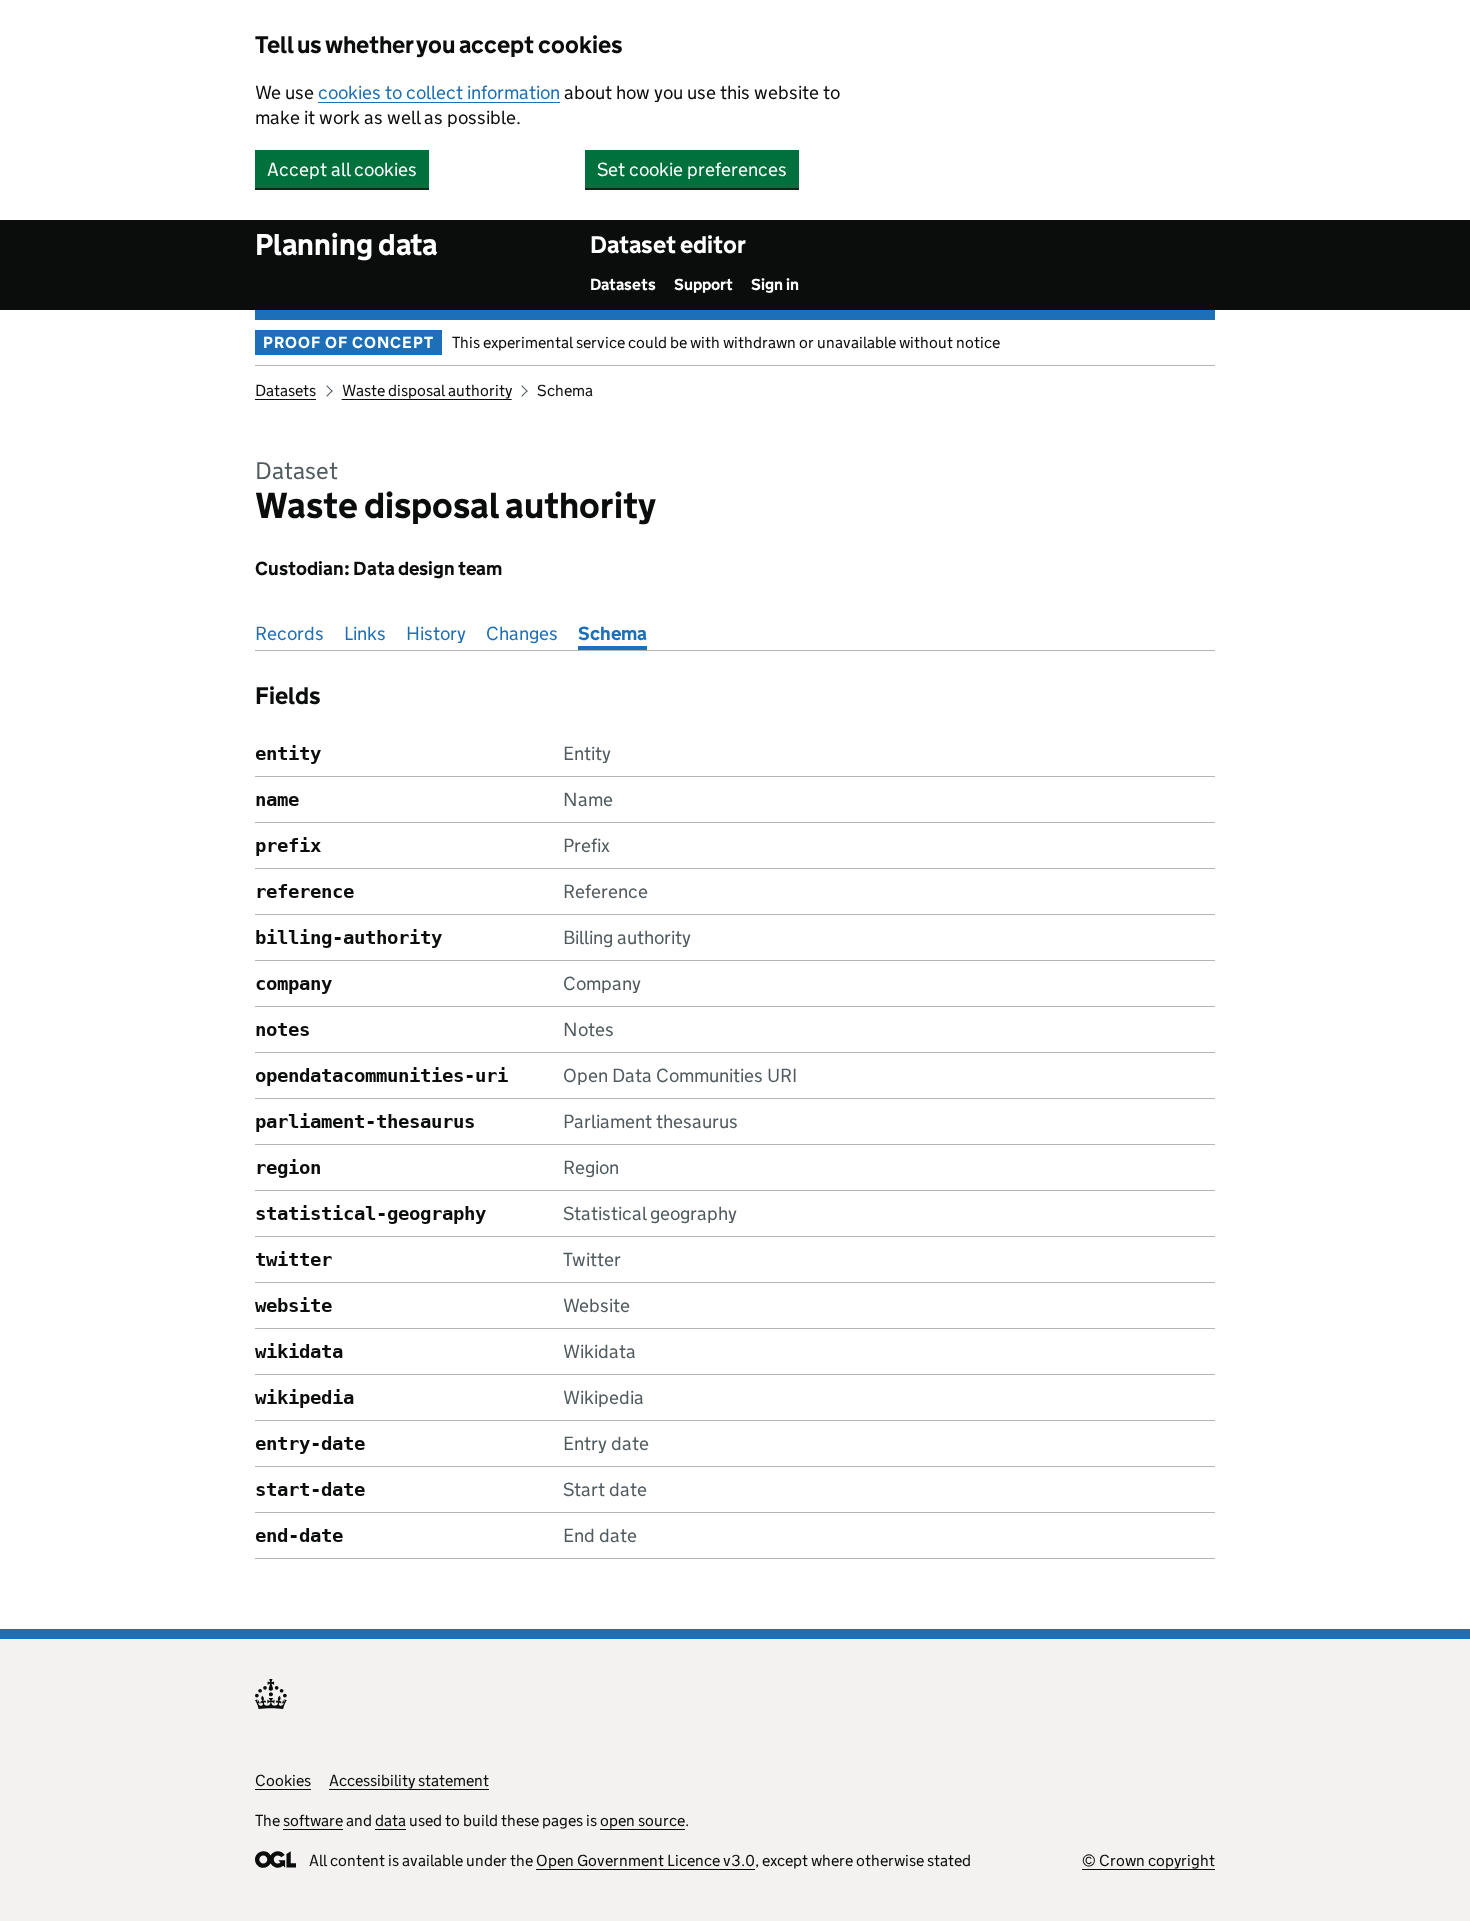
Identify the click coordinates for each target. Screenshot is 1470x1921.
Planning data (346, 244)
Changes (522, 633)
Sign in (775, 284)
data (390, 1820)
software (313, 1820)
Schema (612, 633)
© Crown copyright (1148, 1860)
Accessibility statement (409, 1780)
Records (289, 633)
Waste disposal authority (427, 390)
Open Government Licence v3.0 (645, 1860)
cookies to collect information (439, 92)
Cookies (283, 1780)
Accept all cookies (342, 169)
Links (365, 633)
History (436, 633)
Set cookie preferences (692, 169)
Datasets (623, 284)
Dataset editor (668, 244)
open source (642, 1820)
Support (703, 284)
